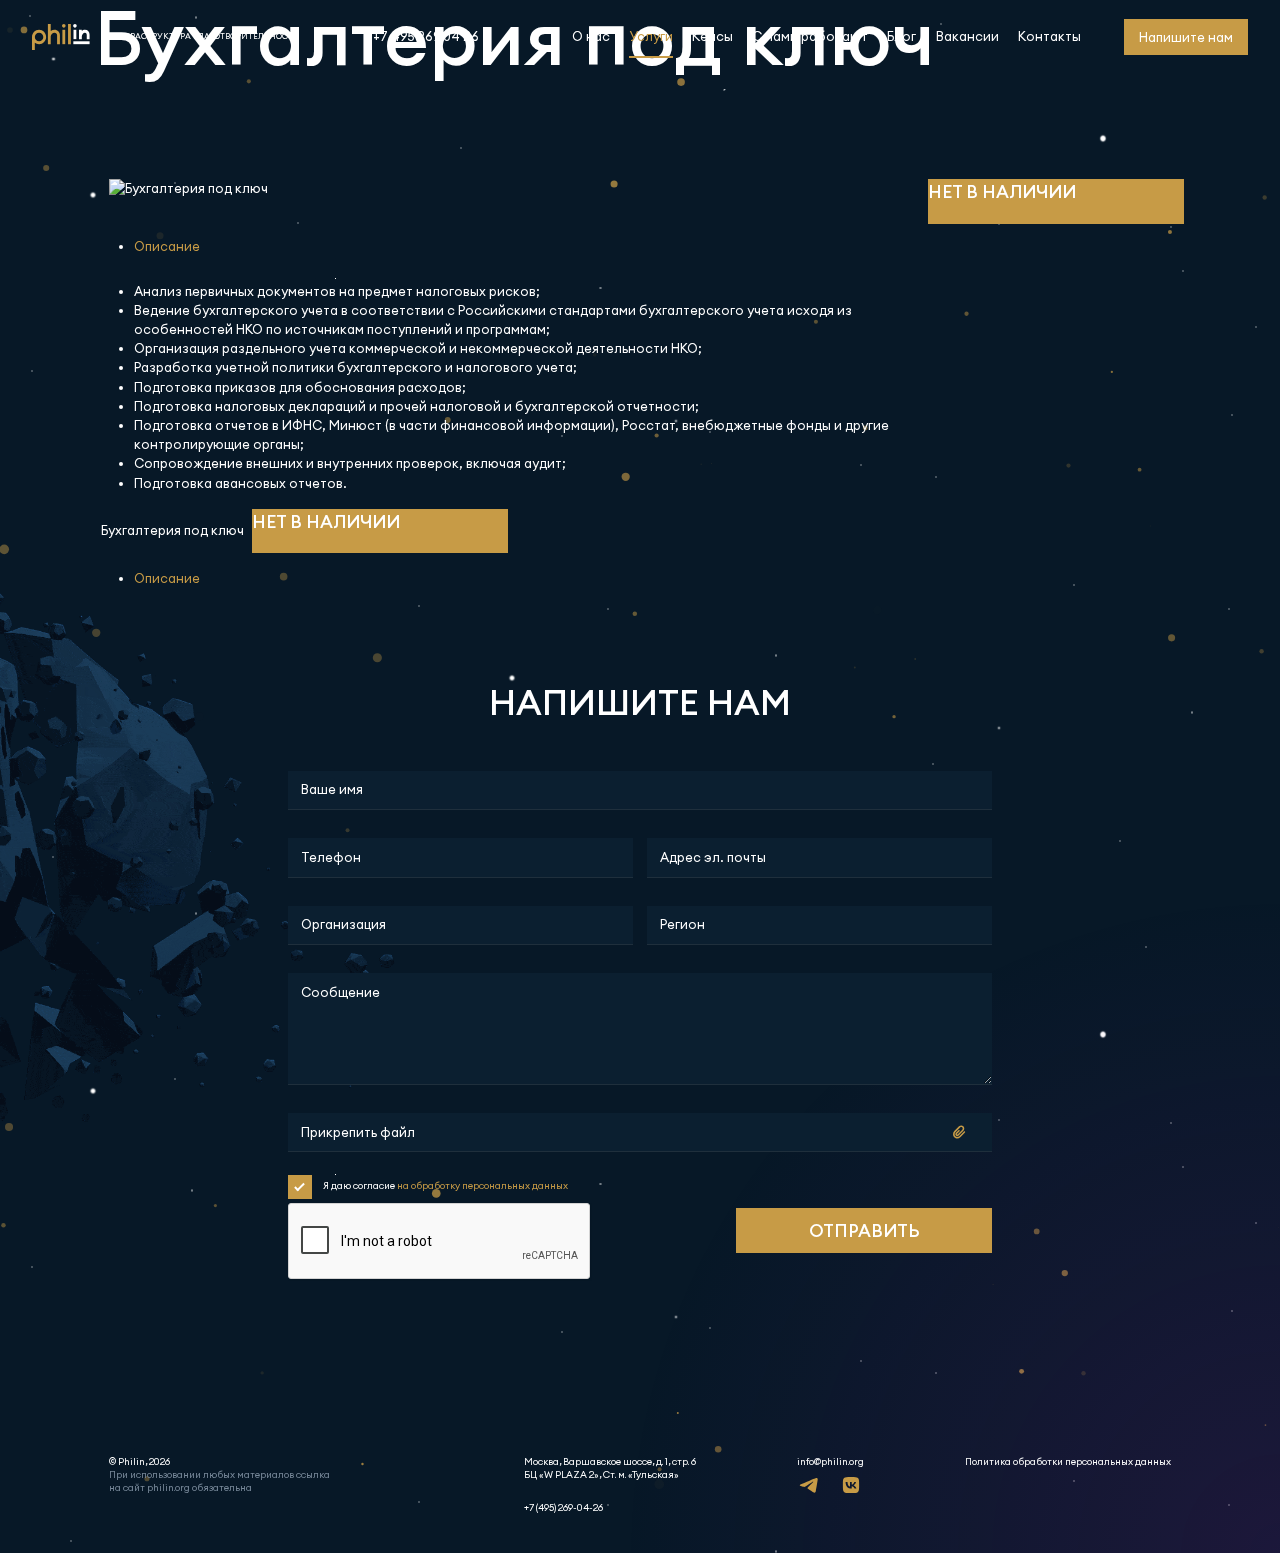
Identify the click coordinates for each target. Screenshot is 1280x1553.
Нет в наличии (1002, 191)
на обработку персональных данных (482, 1185)
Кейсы (712, 36)
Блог (901, 36)
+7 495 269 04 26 (426, 36)
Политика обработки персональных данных (1068, 1461)
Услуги (651, 36)
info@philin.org (830, 1461)
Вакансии (967, 36)
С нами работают (810, 36)
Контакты (1049, 36)
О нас (591, 36)
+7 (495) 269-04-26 (563, 1507)
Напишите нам (1186, 37)
